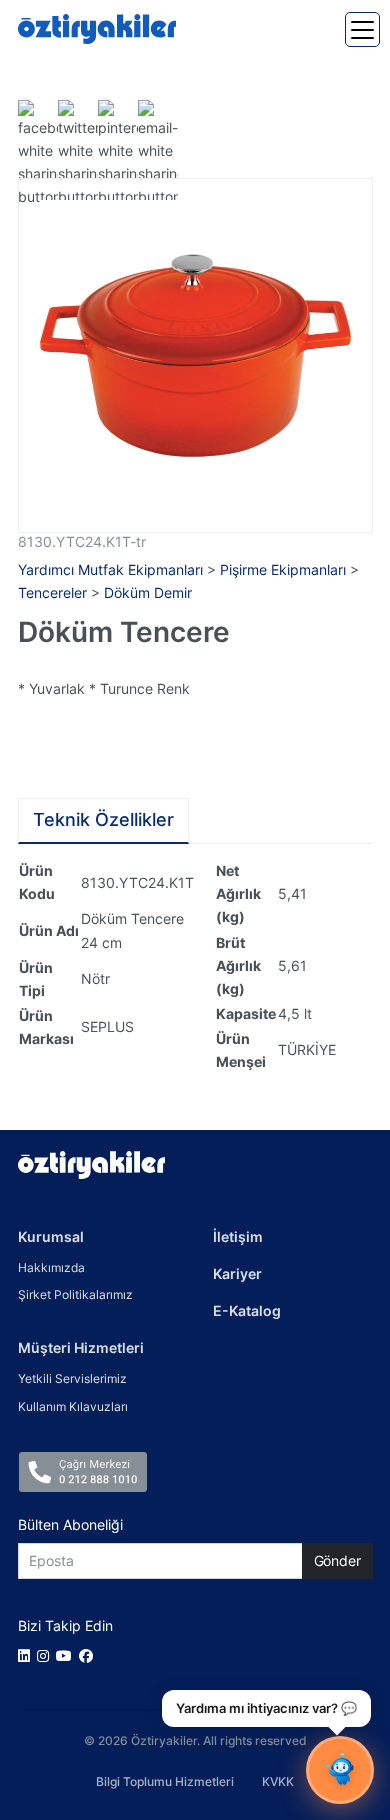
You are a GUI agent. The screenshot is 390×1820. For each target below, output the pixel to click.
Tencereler (52, 592)
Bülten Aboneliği (70, 1524)
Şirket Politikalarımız (75, 1294)
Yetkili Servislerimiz (72, 1378)
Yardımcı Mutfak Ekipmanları (110, 569)
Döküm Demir (148, 592)
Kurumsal (51, 1236)
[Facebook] (89, 1655)
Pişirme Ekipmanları (283, 569)
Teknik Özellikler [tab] (103, 819)
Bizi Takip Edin (65, 1625)
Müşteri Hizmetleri (81, 1347)
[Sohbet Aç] (340, 1770)
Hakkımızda (51, 1267)
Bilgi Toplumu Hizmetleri (165, 1781)
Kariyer (237, 1273)
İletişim (238, 1236)
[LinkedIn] (27, 1655)
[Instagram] (46, 1655)
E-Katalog (247, 1310)
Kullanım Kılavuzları (73, 1406)
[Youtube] (67, 1655)
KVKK (278, 1781)
